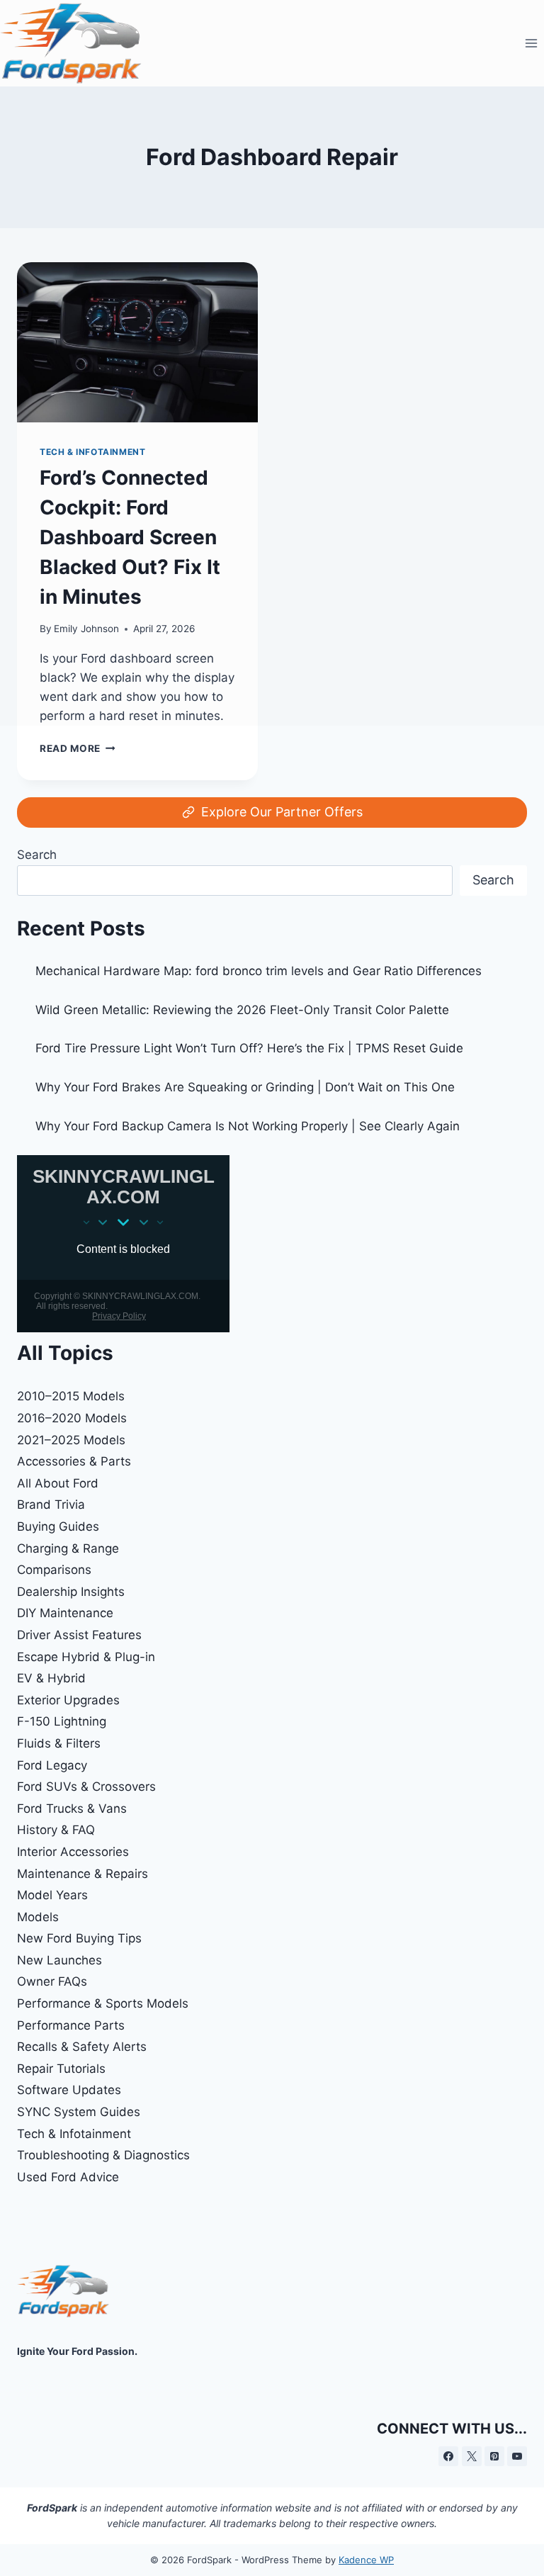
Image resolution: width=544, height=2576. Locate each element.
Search (37, 855)
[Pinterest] (494, 2456)
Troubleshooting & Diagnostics (103, 2155)
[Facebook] (448, 2456)
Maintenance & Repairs (83, 1874)
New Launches (59, 1960)
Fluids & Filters (59, 1743)
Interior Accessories (73, 1852)
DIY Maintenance (65, 1613)
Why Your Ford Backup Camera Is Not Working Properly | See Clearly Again (248, 1126)
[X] (472, 2456)
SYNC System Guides (79, 2112)
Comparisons (54, 1570)
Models (38, 1917)
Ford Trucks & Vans (72, 1809)
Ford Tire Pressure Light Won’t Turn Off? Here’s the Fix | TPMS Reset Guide (249, 1048)
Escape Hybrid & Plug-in (86, 1657)
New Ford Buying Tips (79, 1938)
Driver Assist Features (79, 1635)
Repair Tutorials (61, 2069)
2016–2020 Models (72, 1418)
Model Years (52, 1895)
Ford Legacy (52, 1765)
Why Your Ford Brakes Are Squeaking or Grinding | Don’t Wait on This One (245, 1087)
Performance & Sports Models (103, 2003)
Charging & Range (68, 1548)
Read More (78, 748)
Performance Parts (71, 2025)
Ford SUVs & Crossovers (86, 1787)
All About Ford (58, 1483)
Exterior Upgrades (68, 1700)
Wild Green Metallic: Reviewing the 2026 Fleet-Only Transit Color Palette (242, 1010)
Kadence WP (366, 2560)
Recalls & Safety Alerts (82, 2047)
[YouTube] (517, 2456)
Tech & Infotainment (74, 2134)
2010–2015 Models (71, 1396)
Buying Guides (58, 1526)
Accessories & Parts (74, 1461)
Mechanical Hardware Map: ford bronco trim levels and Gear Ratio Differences (259, 971)
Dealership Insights (71, 1592)
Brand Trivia (51, 1504)
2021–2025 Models (71, 1440)
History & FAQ (56, 1830)
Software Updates (69, 2090)
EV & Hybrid (51, 1678)
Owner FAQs (52, 1981)
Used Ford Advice (68, 2177)
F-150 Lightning (62, 1721)
